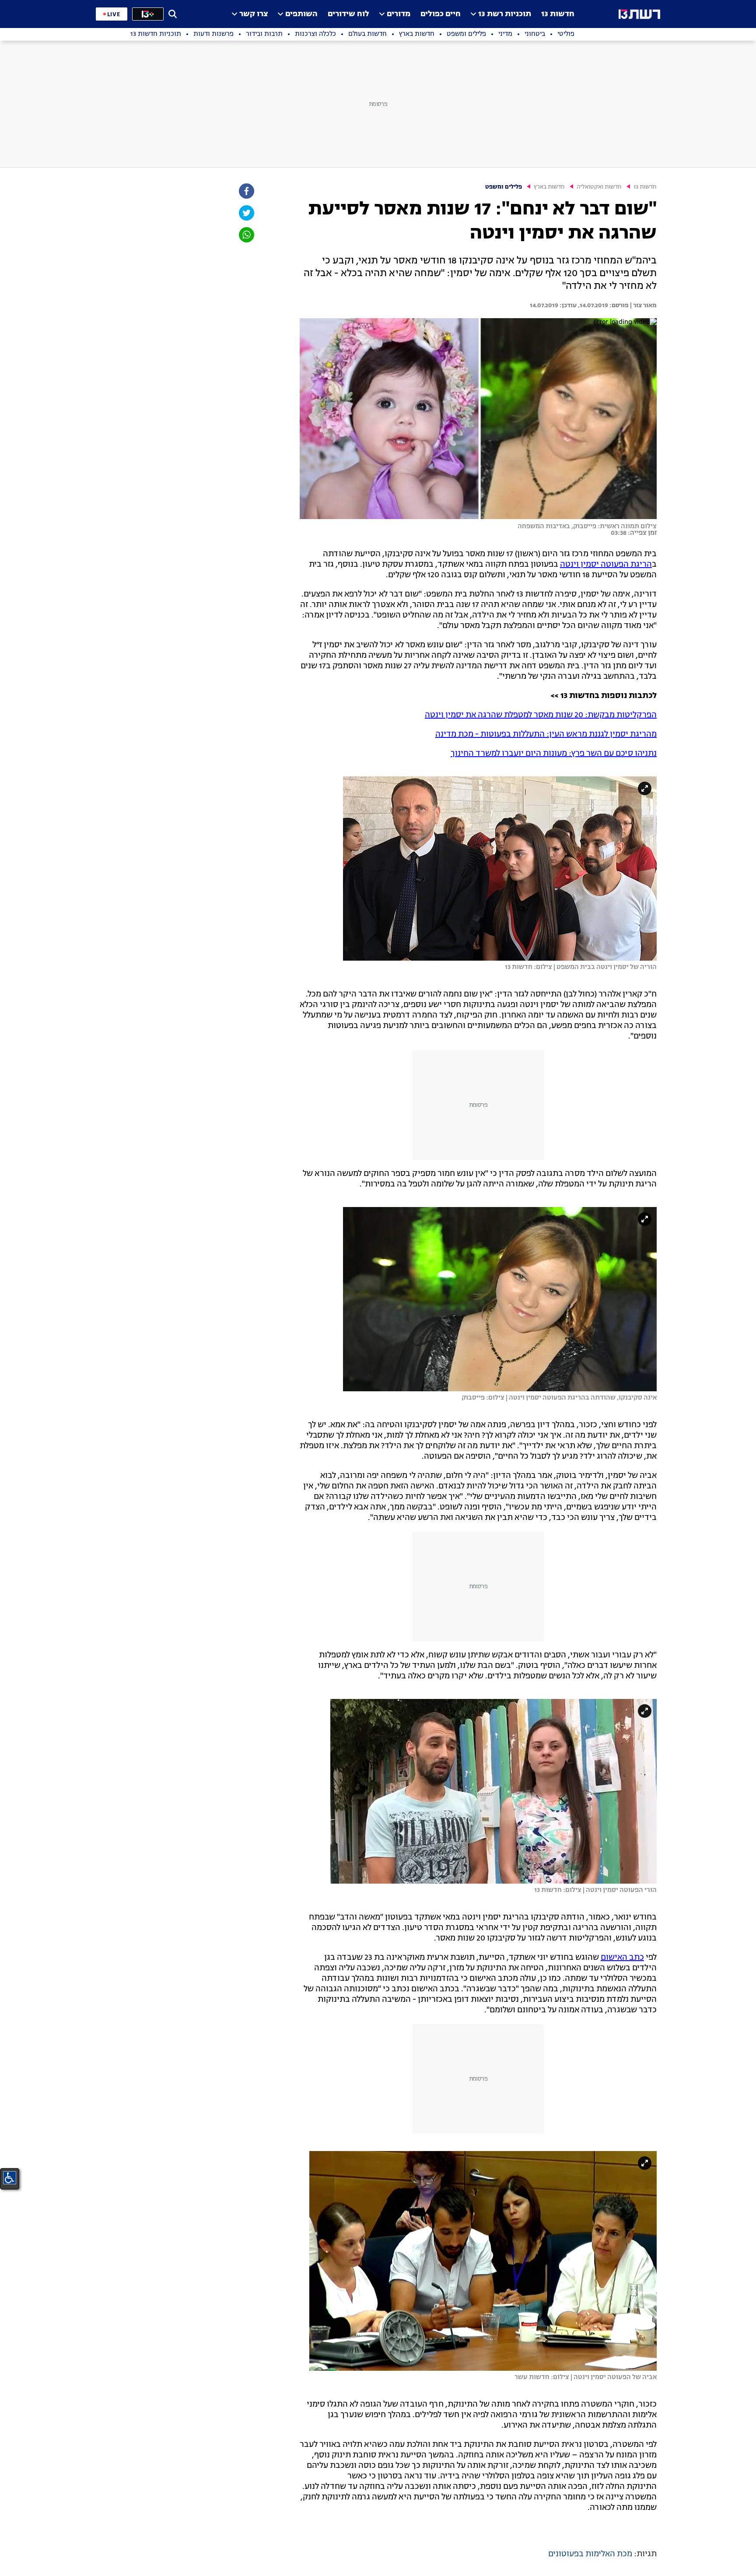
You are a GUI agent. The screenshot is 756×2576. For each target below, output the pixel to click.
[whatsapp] (246, 235)
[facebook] (246, 191)
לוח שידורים (348, 14)
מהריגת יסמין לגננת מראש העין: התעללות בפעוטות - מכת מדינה (546, 734)
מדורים (399, 14)
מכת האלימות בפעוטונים (590, 2554)
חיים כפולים (441, 14)
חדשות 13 (558, 14)
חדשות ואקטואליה (599, 187)
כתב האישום (622, 1958)
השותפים (301, 14)
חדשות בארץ (549, 187)
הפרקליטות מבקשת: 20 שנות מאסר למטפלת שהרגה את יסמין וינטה (541, 715)
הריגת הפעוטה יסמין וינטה (606, 565)
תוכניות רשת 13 (505, 14)
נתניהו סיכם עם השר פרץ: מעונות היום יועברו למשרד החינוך (554, 754)
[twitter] (246, 213)
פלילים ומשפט (504, 187)
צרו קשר (254, 14)
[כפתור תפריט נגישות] (10, 2178)
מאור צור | (643, 305)
